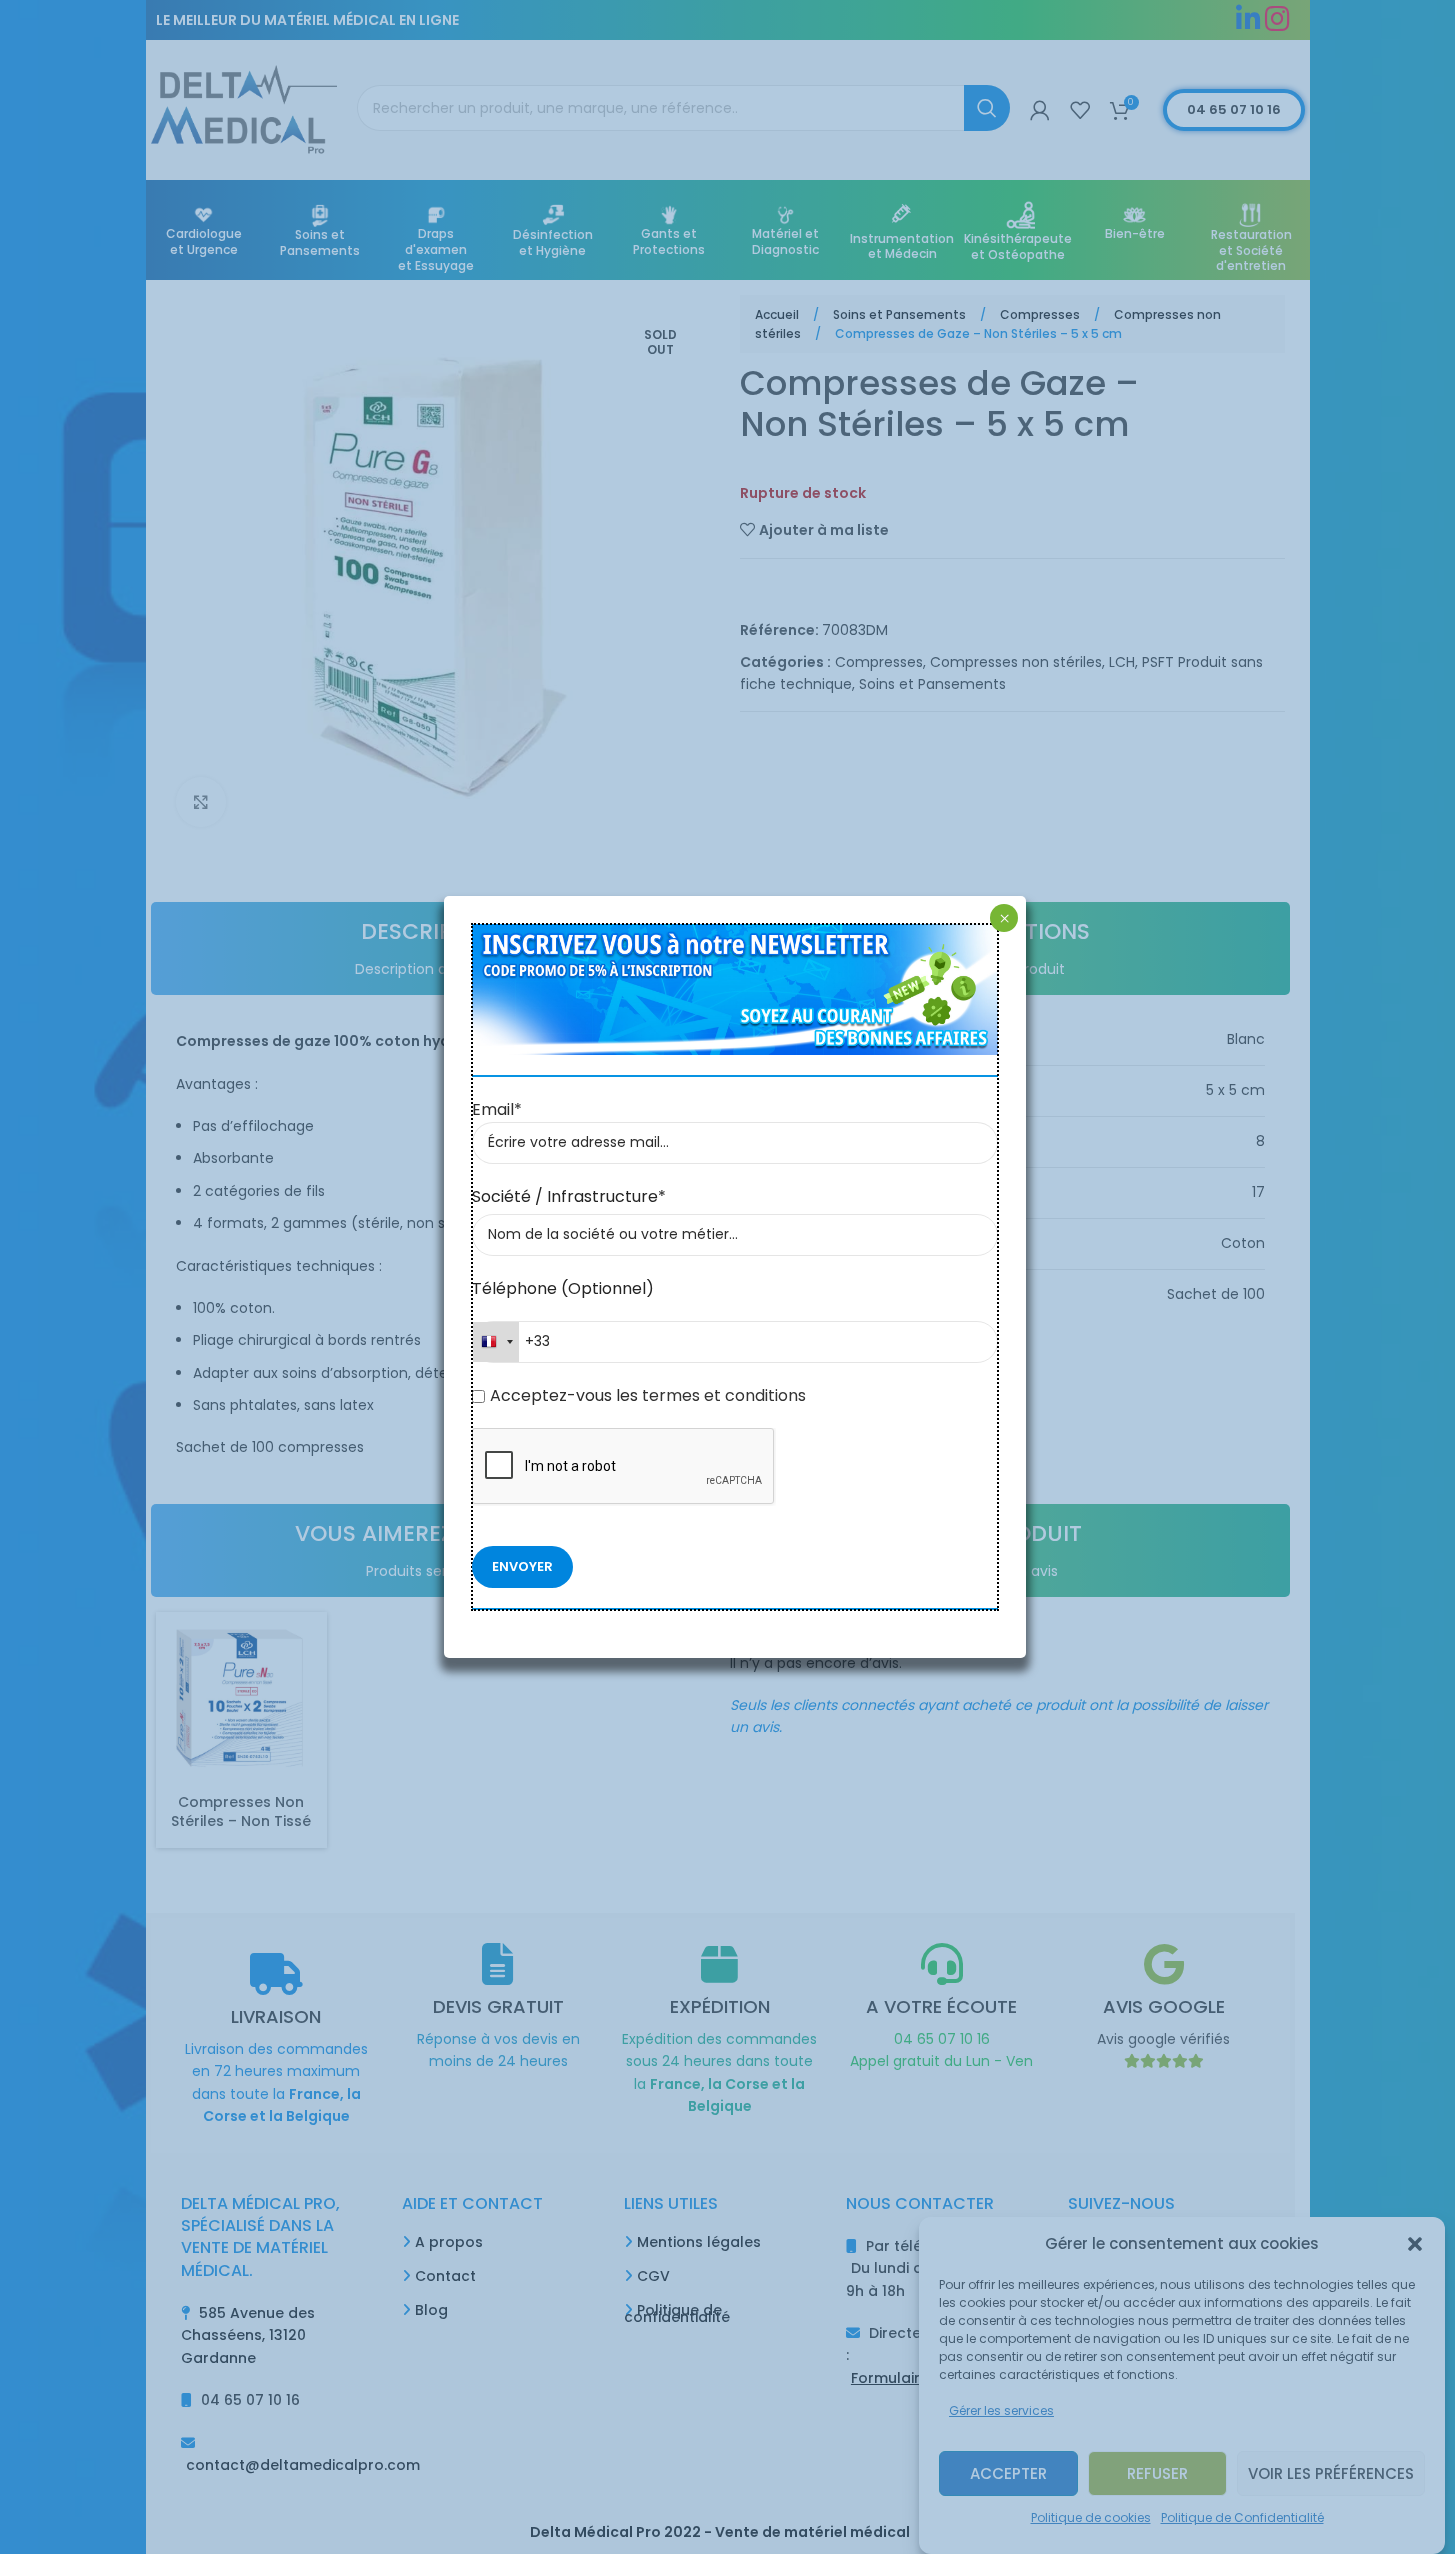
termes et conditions (722, 1395)
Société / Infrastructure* (569, 1196)
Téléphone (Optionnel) (563, 1288)
